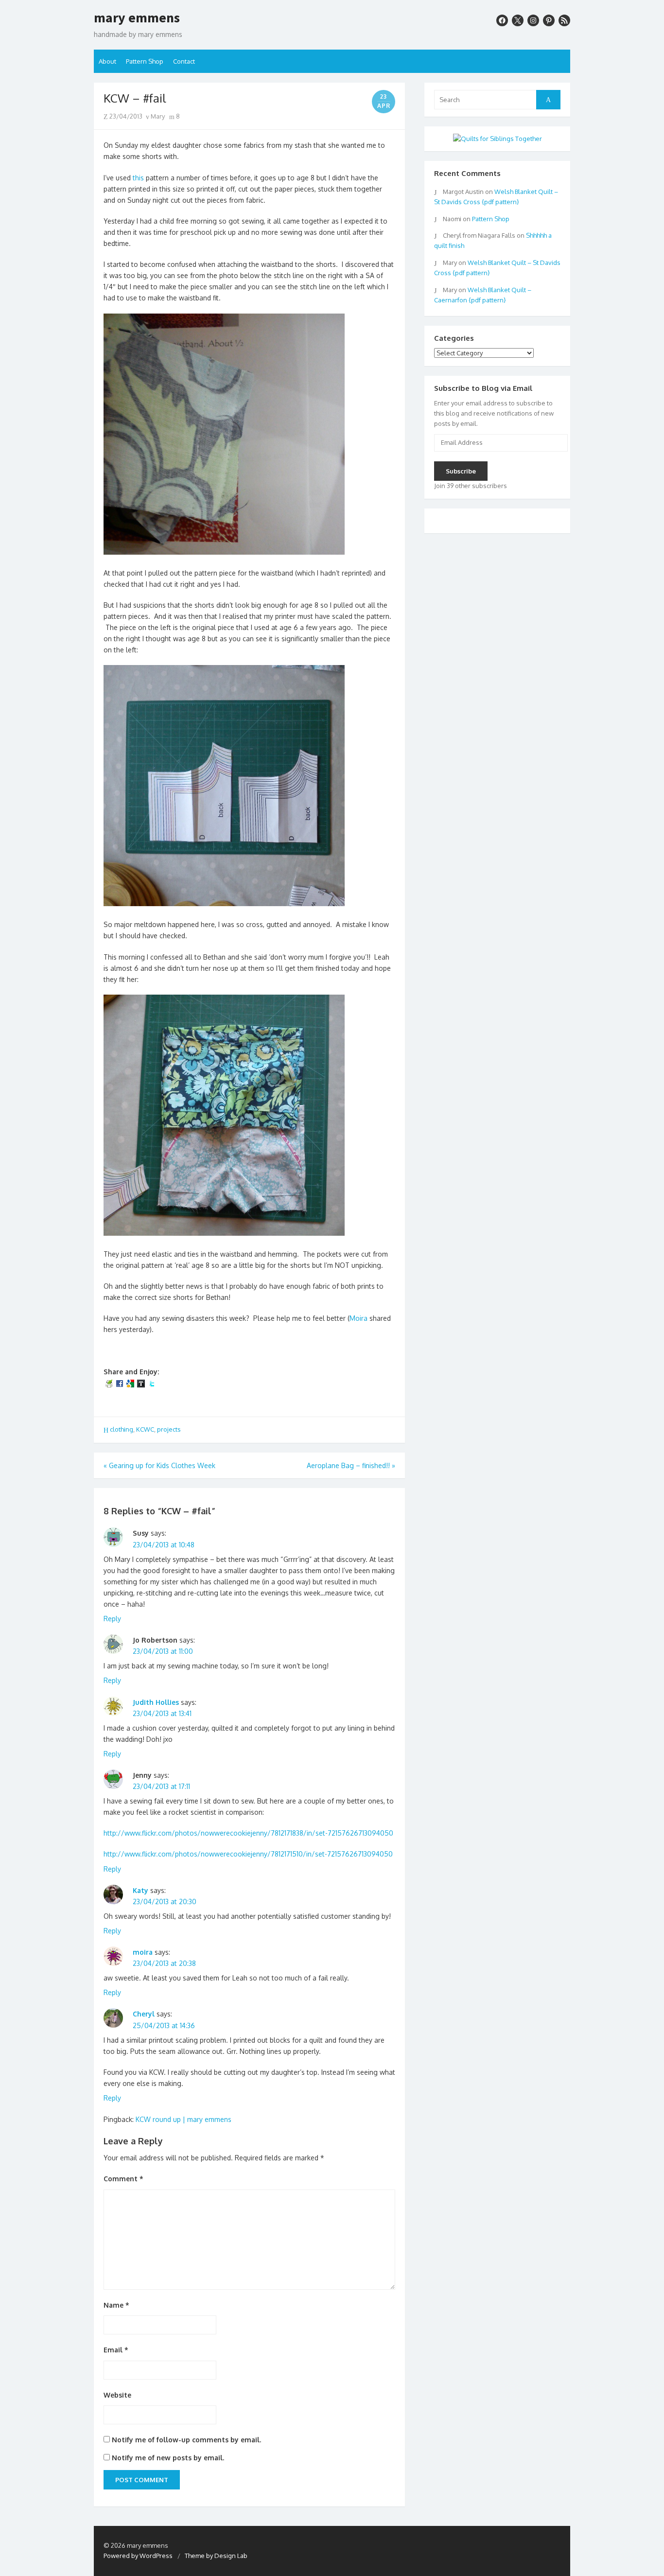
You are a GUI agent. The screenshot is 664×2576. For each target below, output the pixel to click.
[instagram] (533, 20)
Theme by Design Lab (216, 2556)
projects (169, 1429)
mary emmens (137, 18)
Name (116, 2305)
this (138, 178)
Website (117, 2395)
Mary (157, 116)
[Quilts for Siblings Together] (498, 139)
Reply (112, 1619)
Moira (358, 1318)
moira (143, 1952)
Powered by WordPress (138, 2556)
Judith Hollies (156, 1702)
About (107, 61)
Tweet (117, 1402)
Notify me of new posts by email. (168, 2458)
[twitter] (518, 20)
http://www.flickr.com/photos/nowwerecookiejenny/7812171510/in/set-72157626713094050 (248, 1854)
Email (116, 2350)
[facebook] (502, 20)
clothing (122, 1429)
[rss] (564, 20)
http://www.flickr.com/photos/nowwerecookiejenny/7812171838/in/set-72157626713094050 (248, 1833)
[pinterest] (549, 20)
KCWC (145, 1429)
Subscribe (461, 471)
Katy (140, 1890)
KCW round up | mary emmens (183, 2119)
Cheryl (144, 2014)
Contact (184, 61)
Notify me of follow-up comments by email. (186, 2440)
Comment (123, 2179)
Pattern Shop (145, 61)
